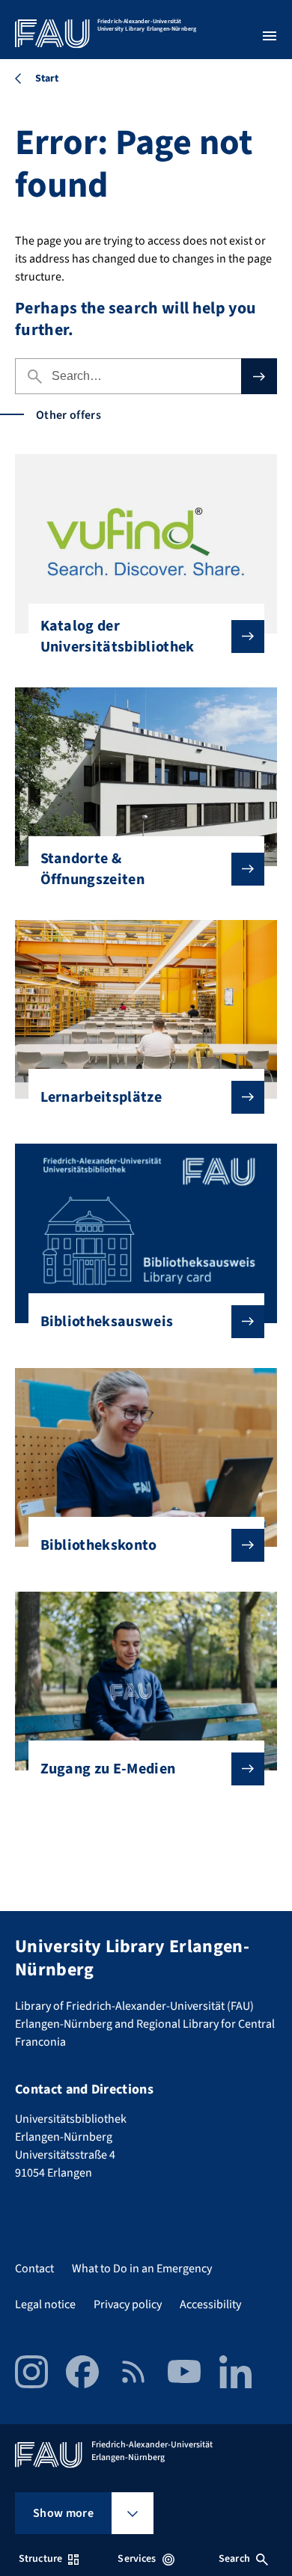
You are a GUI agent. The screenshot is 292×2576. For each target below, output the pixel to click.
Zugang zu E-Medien (108, 1769)
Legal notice (45, 2304)
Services (137, 2559)
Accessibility (210, 2304)
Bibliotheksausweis (107, 1322)
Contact (34, 2269)
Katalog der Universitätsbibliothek (118, 637)
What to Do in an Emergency (142, 2269)
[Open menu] (270, 36)
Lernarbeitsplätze (101, 1097)
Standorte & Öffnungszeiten (92, 869)
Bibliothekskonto (99, 1545)
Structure (40, 2559)
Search (234, 2559)
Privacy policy (128, 2304)
